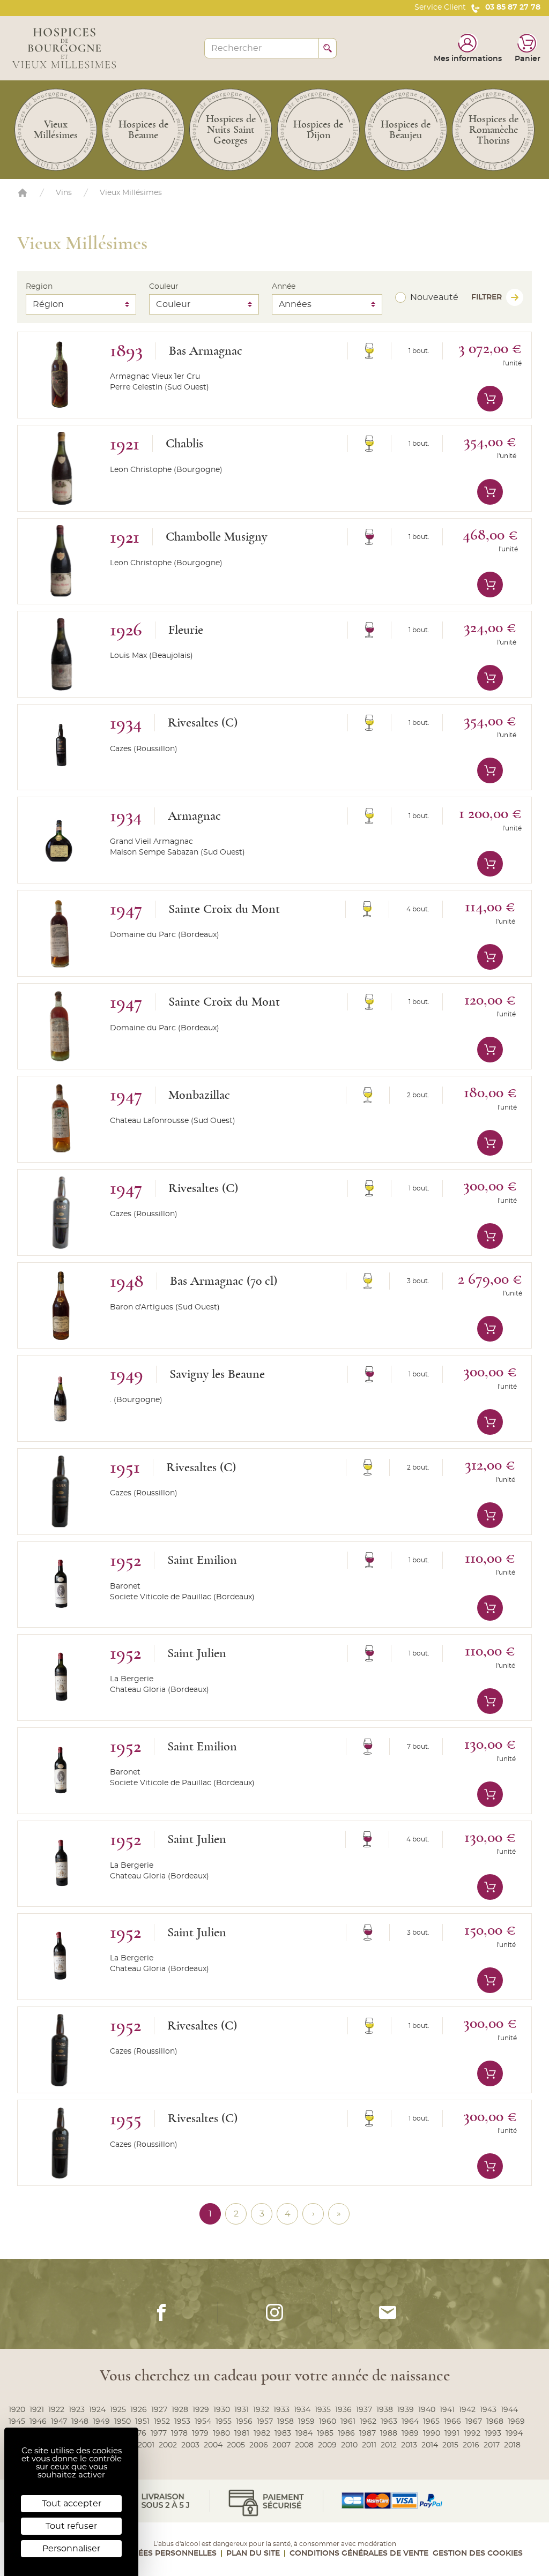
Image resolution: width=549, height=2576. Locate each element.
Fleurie (186, 630)
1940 (427, 2410)
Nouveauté (434, 297)
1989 (410, 2433)
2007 (281, 2445)
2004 (213, 2445)
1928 (180, 2410)
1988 (389, 2433)
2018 (512, 2445)
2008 (304, 2445)
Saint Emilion (202, 1560)
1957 (265, 2422)
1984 (304, 2433)
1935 (323, 2410)
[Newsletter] (388, 2312)
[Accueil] (23, 193)
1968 (495, 2422)
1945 (17, 2422)
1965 (431, 2422)
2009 (327, 2445)
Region (39, 287)
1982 (262, 2433)
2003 (190, 2445)
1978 (179, 2433)
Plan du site (253, 2553)
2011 (369, 2445)
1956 (244, 2422)
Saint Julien (197, 1653)
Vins (64, 193)
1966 (452, 2422)
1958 (285, 2422)
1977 (159, 2433)
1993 (493, 2433)
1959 (306, 2422)
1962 (368, 2422)
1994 (514, 2433)
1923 (77, 2410)
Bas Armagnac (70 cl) (224, 1281)
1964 (410, 2422)
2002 (168, 2445)
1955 (224, 2422)
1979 (200, 2433)
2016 (471, 2445)
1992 (472, 2433)
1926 (139, 2410)
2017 (492, 2445)
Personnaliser (71, 2549)
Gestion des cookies (478, 2553)
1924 (97, 2410)
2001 (146, 2445)
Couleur (164, 287)
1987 (368, 2433)
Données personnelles (165, 2553)
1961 (348, 2422)
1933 (281, 2410)
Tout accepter (72, 2504)
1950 (123, 2422)
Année (284, 287)
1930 (222, 2410)
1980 (221, 2433)
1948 (80, 2422)
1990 (432, 2433)
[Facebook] (161, 2312)
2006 (259, 2445)
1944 (509, 2410)
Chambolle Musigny (216, 537)
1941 (447, 2410)
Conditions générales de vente (359, 2553)
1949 (101, 2422)
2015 (450, 2445)
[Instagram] (274, 2312)
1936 (343, 2410)
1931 (242, 2410)
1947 (59, 2422)
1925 (118, 2410)
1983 (283, 2433)
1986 (346, 2433)
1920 (17, 2410)
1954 (203, 2422)
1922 (56, 2410)
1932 (261, 2410)
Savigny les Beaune (217, 1374)
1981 (242, 2433)
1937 (364, 2410)
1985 (325, 2433)
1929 (201, 2410)
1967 (474, 2422)
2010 (349, 2445)
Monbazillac (199, 1095)
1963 (389, 2422)
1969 (516, 2422)
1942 (467, 2410)
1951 (142, 2422)
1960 (328, 2422)
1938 (385, 2410)
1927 (159, 2410)
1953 (182, 2422)
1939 (406, 2410)
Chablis (184, 444)
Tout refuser (71, 2526)
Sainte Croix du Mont (224, 909)
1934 (302, 2410)
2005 (236, 2445)
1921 (37, 2410)
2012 (389, 2445)
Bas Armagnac (206, 351)
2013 (409, 2445)
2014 (430, 2445)
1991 (452, 2433)
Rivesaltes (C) (203, 723)
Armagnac (194, 816)
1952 (162, 2422)
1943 (488, 2410)
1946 (38, 2422)
